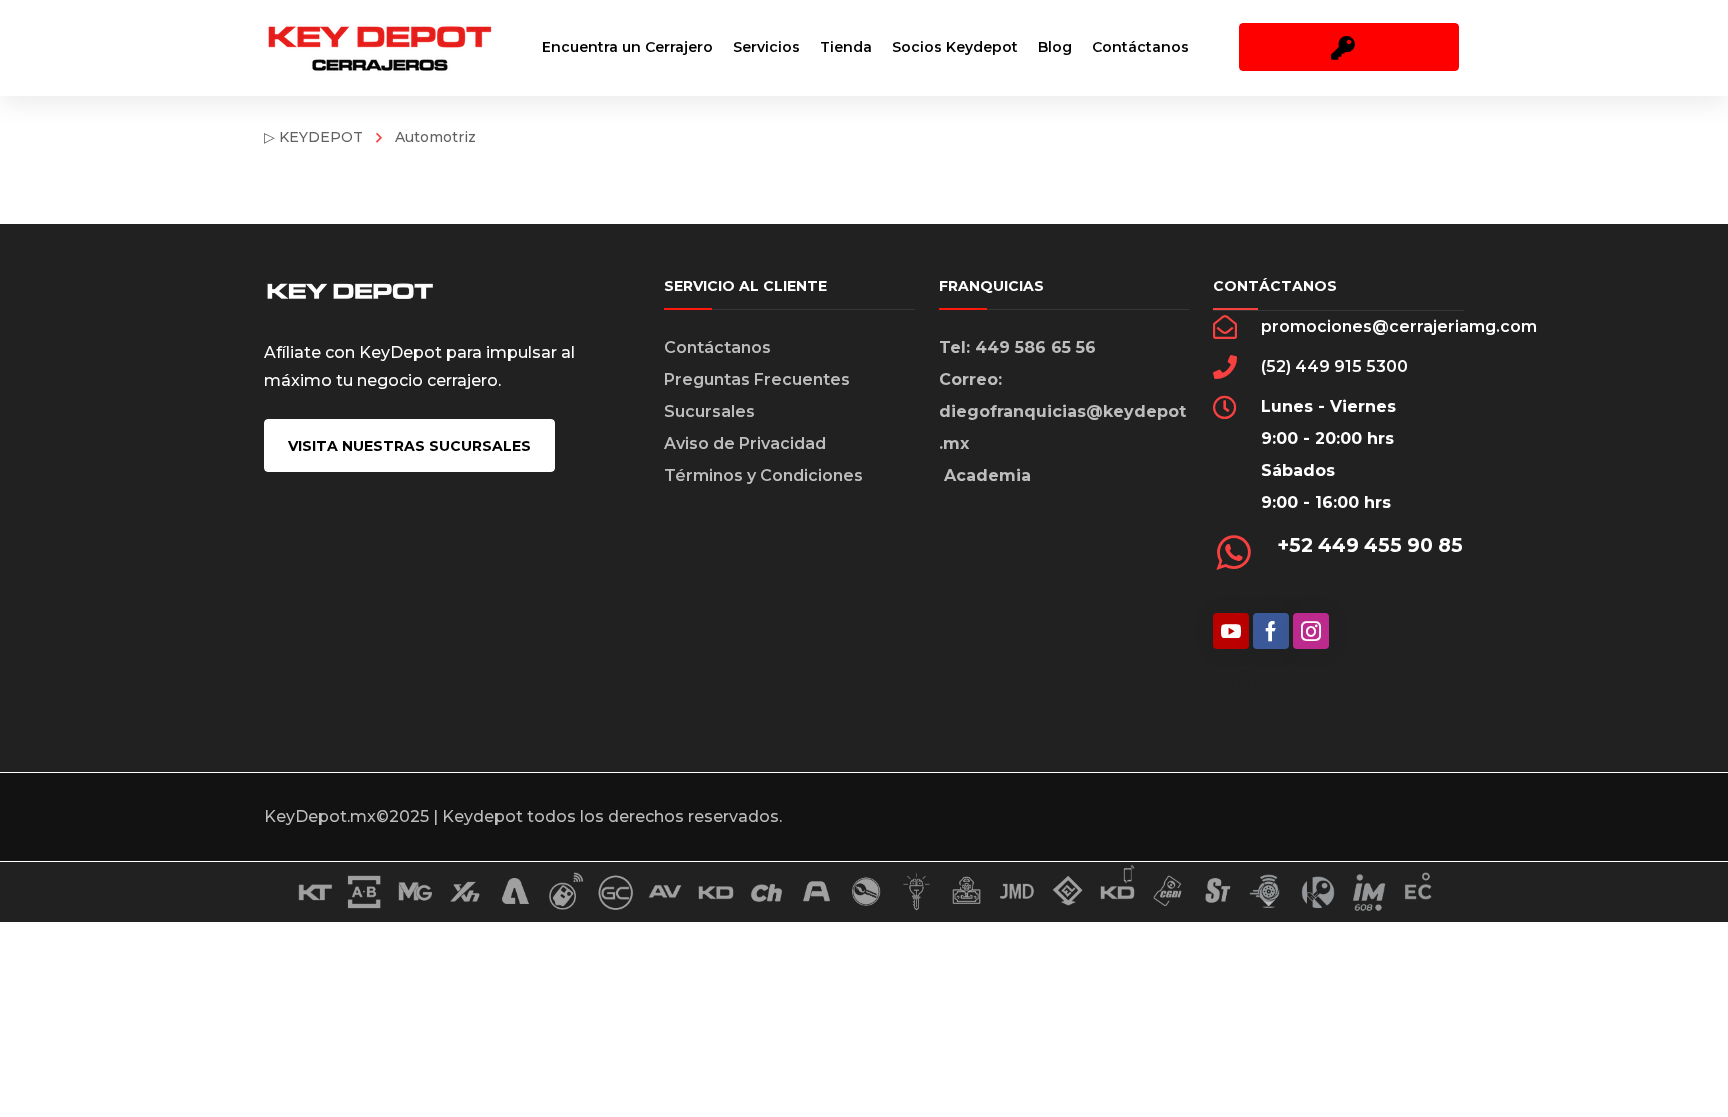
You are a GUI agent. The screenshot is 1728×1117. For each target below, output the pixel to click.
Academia (987, 475)
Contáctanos (717, 347)
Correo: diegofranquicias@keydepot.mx (1062, 411)
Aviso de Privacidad (745, 443)
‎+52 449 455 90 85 (1370, 545)
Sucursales (709, 411)
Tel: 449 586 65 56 (1017, 347)
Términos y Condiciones (763, 475)
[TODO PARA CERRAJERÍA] (379, 47)
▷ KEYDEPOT (313, 137)
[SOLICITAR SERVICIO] (1349, 47)
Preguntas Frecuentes (757, 379)
